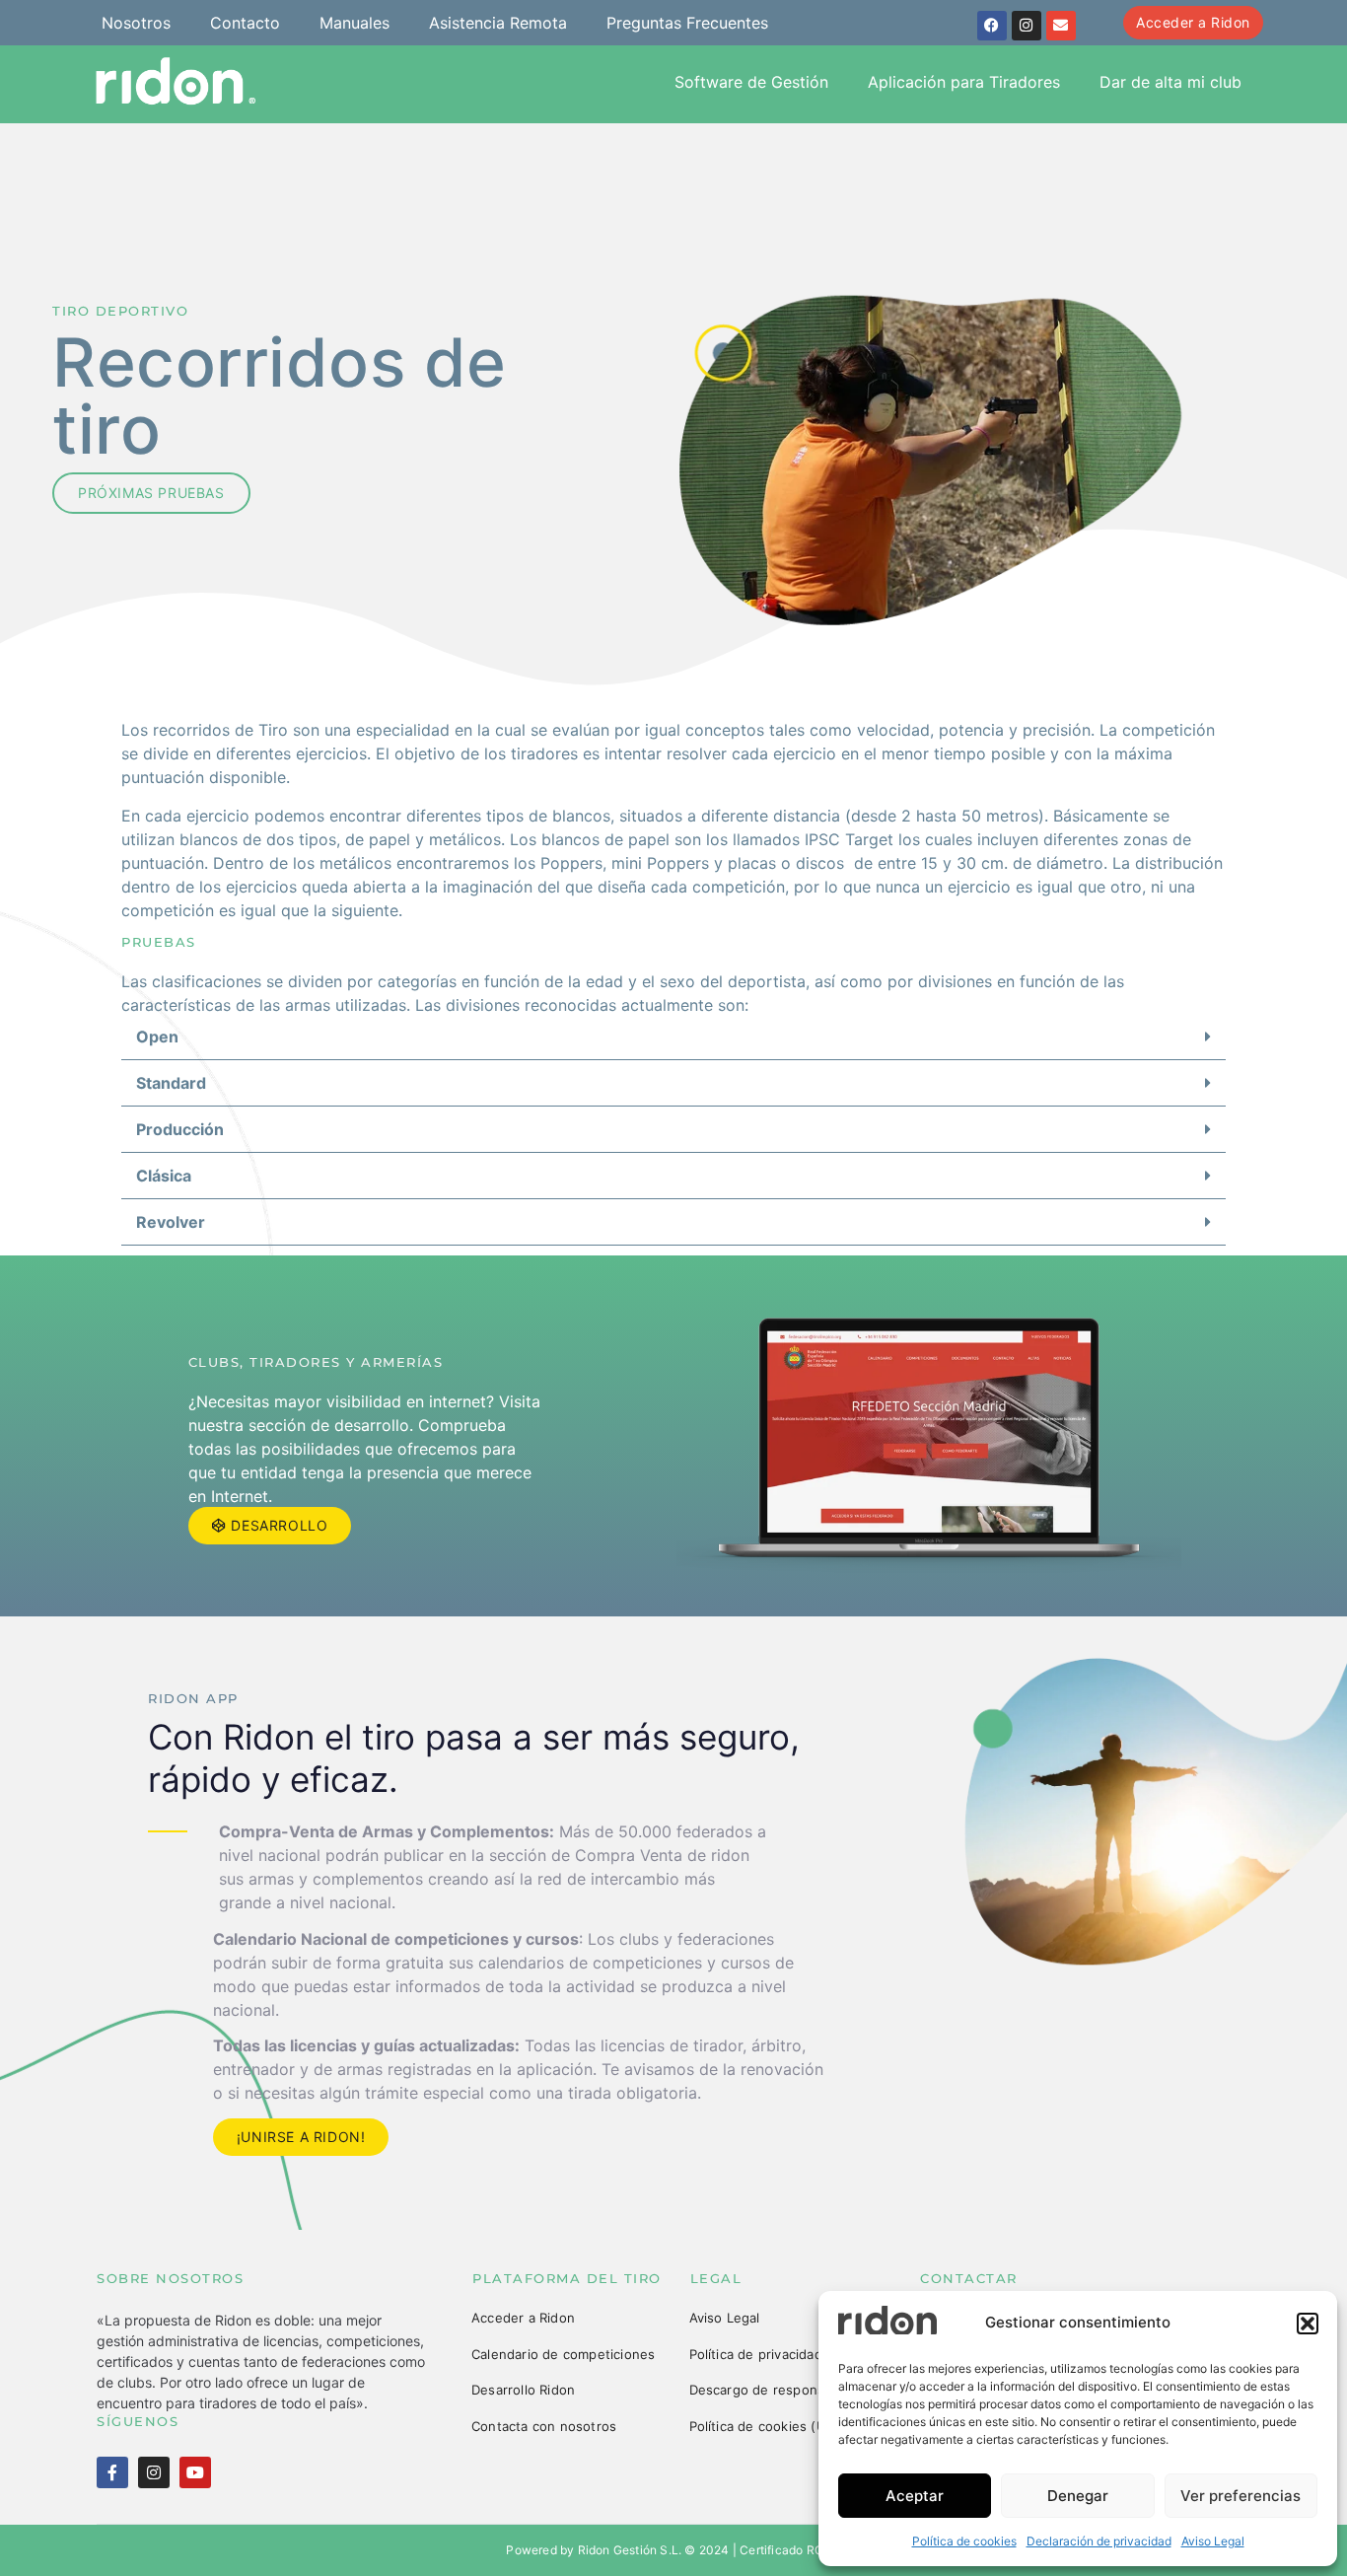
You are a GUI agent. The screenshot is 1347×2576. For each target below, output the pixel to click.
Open (157, 1037)
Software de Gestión (751, 82)
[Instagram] (1027, 26)
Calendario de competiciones (563, 2354)
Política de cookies (964, 2541)
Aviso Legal (1213, 2541)
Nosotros (136, 23)
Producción (180, 1129)
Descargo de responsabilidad (781, 2390)
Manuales (354, 23)
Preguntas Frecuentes (687, 23)
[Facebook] (992, 26)
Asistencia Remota (498, 23)
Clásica (164, 1176)
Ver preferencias (1241, 2496)
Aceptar (915, 2496)
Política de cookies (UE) (765, 2426)
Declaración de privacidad (1099, 2541)
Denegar (1078, 2496)
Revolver (171, 1222)
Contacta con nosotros (544, 2426)
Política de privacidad (756, 2354)
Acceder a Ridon (523, 2318)
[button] (1308, 2324)
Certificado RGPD (790, 2550)
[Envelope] (1061, 26)
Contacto (245, 23)
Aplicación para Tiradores (964, 82)
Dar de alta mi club (1170, 82)
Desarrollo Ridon (523, 2390)
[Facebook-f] (112, 2472)
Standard (171, 1083)
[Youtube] (195, 2472)
